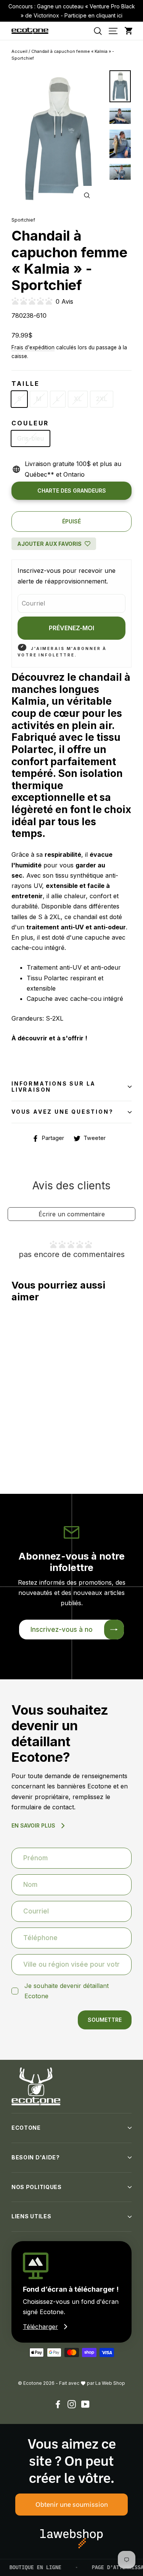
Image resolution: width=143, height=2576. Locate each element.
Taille (26, 384)
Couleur (30, 423)
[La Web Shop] (71, 2539)
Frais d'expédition (33, 347)
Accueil (19, 51)
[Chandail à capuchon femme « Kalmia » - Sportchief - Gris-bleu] (12, 1456)
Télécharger (40, 2327)
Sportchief (23, 220)
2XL (102, 399)
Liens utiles (31, 2216)
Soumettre (105, 2020)
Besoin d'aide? (36, 2157)
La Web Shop (110, 2383)
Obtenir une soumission (72, 2504)
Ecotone (26, 2128)
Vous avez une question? (62, 1112)
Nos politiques (37, 2187)
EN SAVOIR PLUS (33, 1825)
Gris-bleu (31, 438)
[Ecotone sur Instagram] (72, 2404)
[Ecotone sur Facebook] (58, 2404)
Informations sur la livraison (54, 1087)
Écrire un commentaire (72, 1214)
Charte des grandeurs (72, 491)
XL (78, 399)
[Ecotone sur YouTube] (85, 2404)
